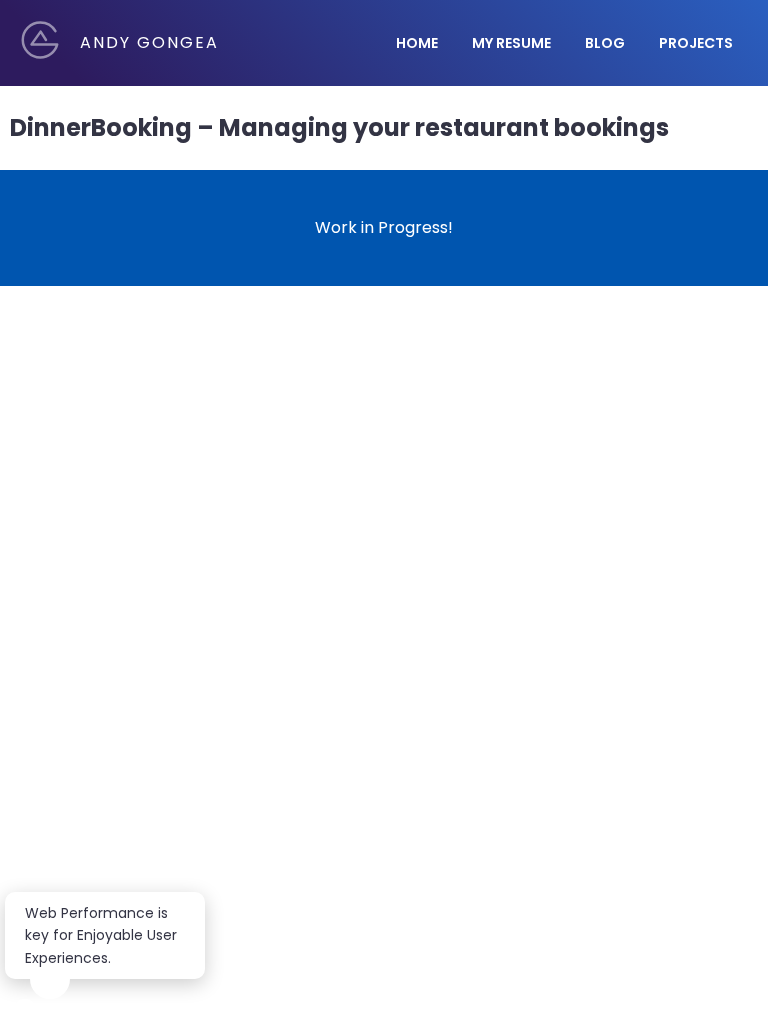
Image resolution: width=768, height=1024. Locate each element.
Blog (605, 43)
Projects (696, 43)
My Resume (511, 43)
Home (417, 43)
